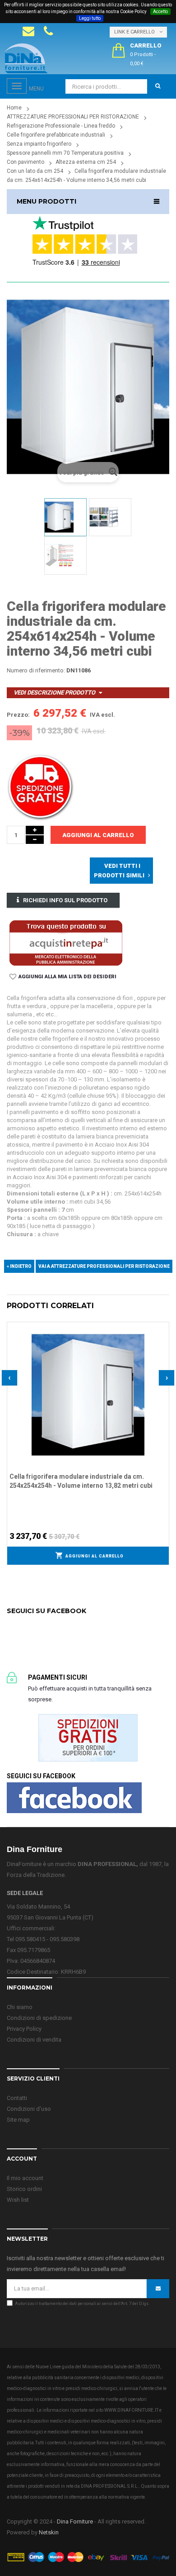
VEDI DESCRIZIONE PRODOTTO (54, 693)
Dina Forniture (75, 2521)
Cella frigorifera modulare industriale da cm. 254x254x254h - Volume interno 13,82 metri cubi (81, 1481)
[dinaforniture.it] (26, 58)
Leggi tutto (90, 18)
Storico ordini (24, 2189)
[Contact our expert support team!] (28, 31)
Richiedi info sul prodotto (65, 900)
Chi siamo (20, 2007)
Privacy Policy (24, 2029)
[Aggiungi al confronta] (162, 1339)
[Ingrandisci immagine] (162, 1351)
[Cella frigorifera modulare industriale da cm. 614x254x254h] (65, 517)
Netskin (49, 2532)
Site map (18, 2120)
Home (14, 108)
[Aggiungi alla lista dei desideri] (162, 1328)
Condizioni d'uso (29, 2109)
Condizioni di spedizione (39, 2018)
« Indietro (19, 1266)
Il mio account (25, 2178)
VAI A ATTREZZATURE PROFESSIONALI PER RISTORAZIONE (104, 1266)
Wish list (18, 2200)
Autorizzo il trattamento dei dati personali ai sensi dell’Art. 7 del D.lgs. (82, 2304)
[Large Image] (88, 2557)
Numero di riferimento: (36, 670)
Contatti (17, 2098)
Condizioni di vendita (34, 2040)
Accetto (160, 12)
